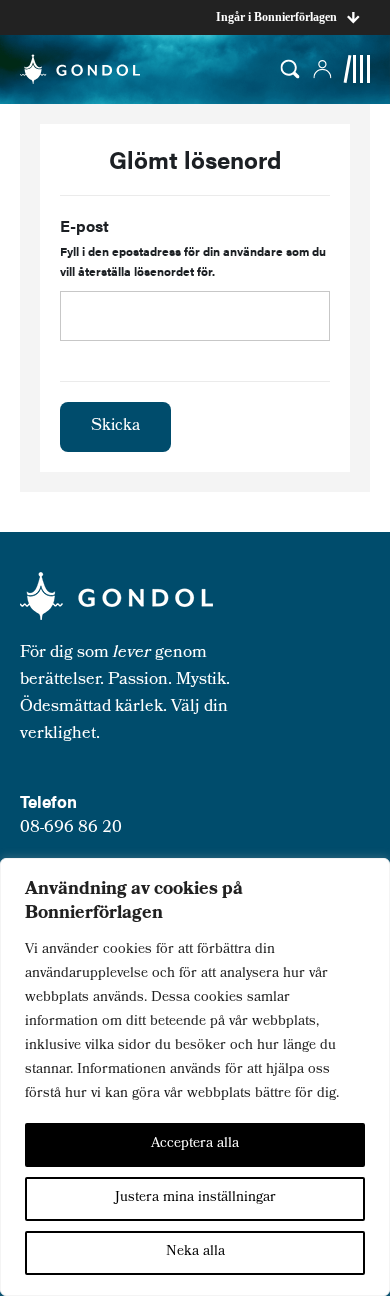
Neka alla (195, 1252)
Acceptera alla (195, 1144)
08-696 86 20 (71, 828)
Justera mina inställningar (195, 1198)
